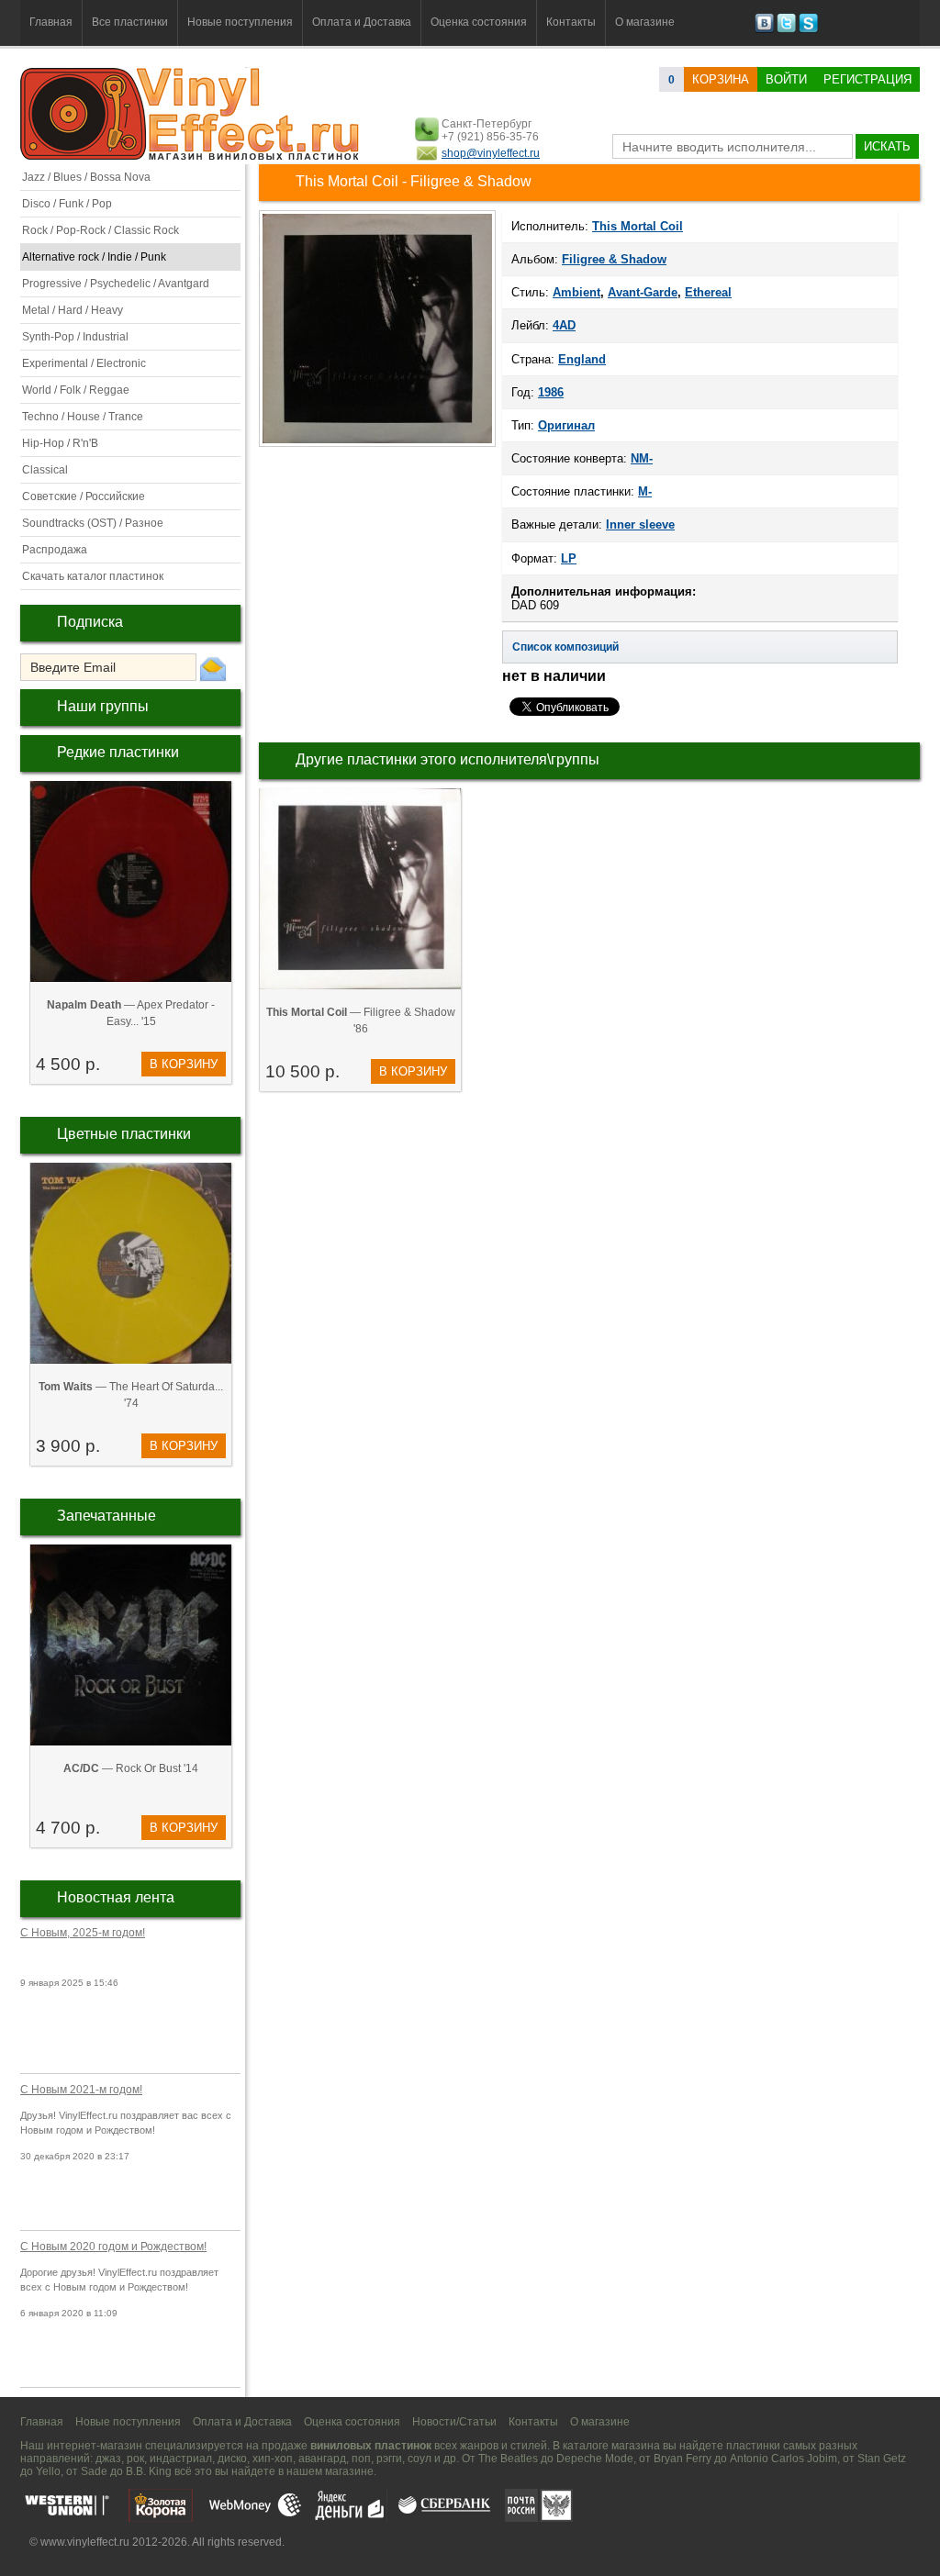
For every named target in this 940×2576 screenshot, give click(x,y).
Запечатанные (106, 1516)
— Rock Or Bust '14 (131, 1768)
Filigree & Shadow (614, 259)
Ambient (576, 292)
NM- (642, 458)
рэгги (389, 2459)
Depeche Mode (595, 2459)
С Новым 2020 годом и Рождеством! (113, 2247)
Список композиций (565, 647)
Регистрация (867, 79)
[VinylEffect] (808, 29)
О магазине (645, 22)
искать (887, 146)
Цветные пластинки (124, 1134)
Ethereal (708, 292)
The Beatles (508, 2459)
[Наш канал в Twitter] (786, 29)
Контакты (571, 22)
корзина (721, 79)
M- (645, 491)
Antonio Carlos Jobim (783, 2459)
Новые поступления (240, 22)
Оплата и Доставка (362, 22)
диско (232, 2459)
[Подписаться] (213, 668)
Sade (94, 2471)
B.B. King (149, 2471)
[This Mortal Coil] (377, 445)
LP (569, 558)
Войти (786, 79)
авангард (322, 2459)
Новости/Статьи (454, 2422)
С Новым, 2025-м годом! (83, 1933)
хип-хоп (273, 2459)
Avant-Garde (643, 292)
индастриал (181, 2459)
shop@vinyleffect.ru (491, 153)
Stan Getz (882, 2459)
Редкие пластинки (118, 752)
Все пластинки (130, 22)
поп (361, 2459)
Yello (48, 2471)
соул (420, 2459)
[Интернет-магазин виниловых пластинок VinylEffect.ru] (191, 156)
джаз (108, 2459)
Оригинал (566, 425)
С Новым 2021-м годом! (81, 2090)
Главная (51, 22)
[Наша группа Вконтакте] (764, 29)
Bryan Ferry (683, 2459)
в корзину (184, 1064)
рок (135, 2459)
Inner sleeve (640, 524)
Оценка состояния (479, 22)
